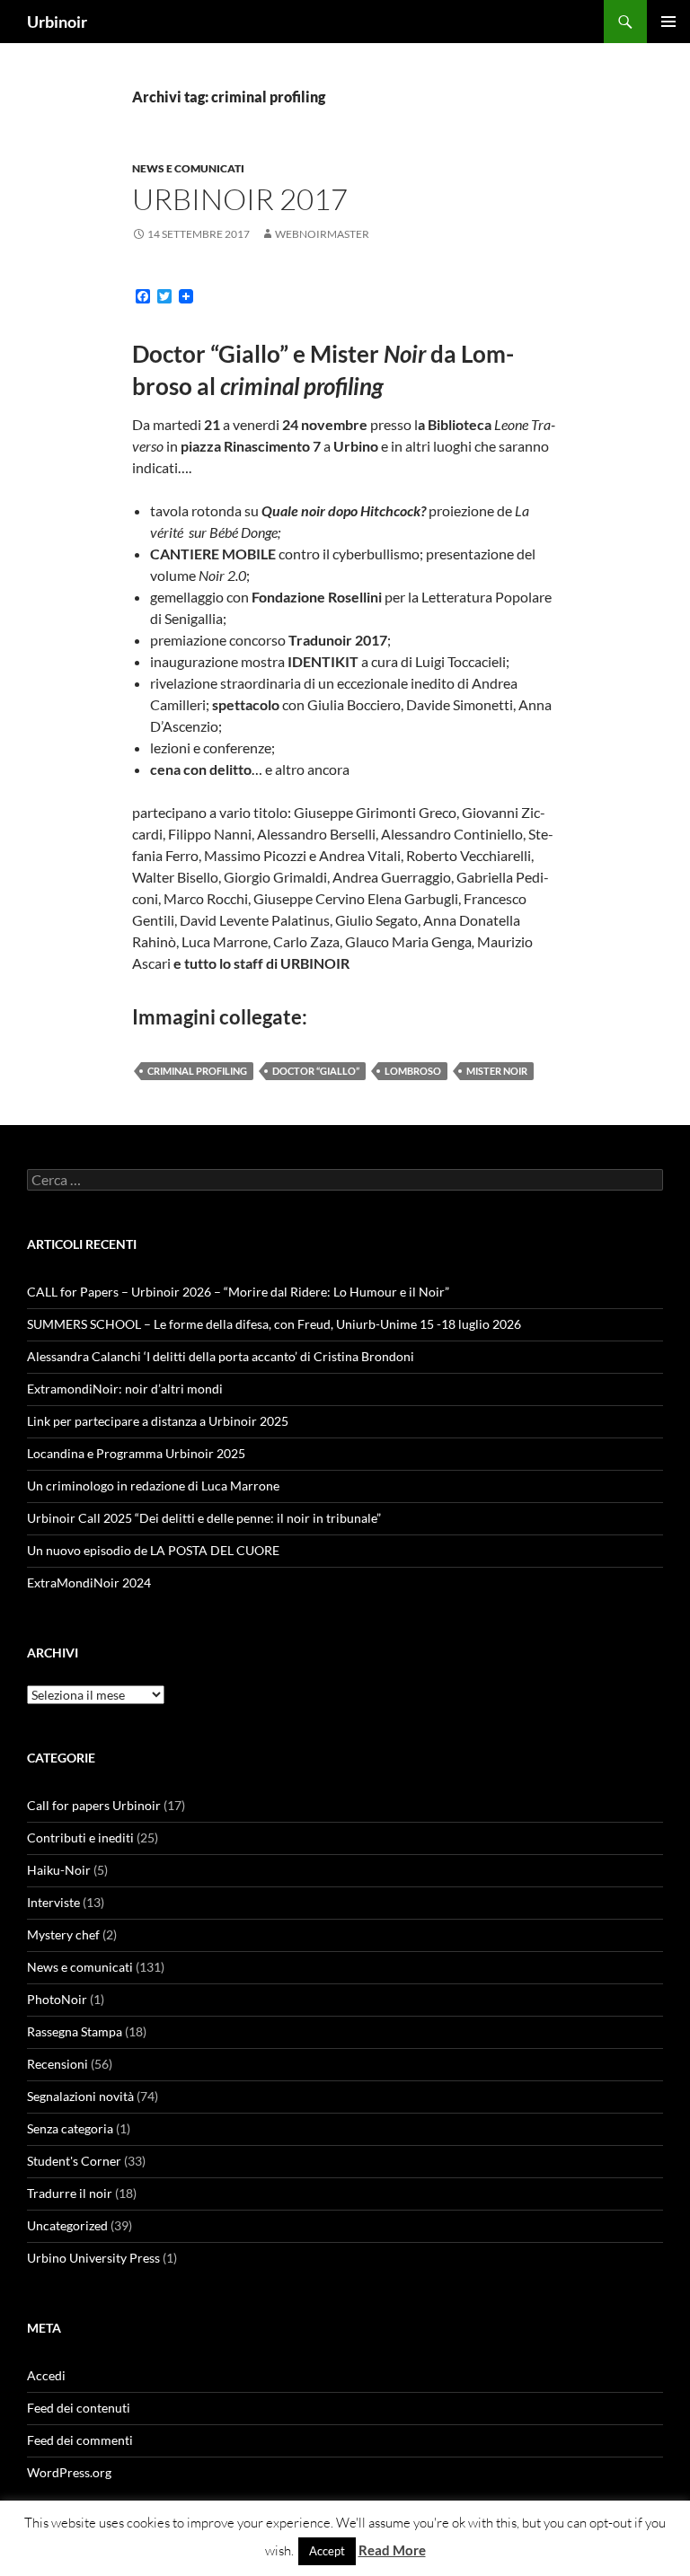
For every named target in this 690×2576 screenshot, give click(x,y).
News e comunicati (188, 168)
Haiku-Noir (59, 1870)
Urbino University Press (93, 2258)
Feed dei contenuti (79, 2408)
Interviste (53, 1902)
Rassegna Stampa (75, 2031)
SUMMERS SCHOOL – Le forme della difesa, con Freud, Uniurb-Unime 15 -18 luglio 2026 (274, 1324)
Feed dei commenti (80, 2440)
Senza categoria (70, 2128)
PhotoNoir (57, 1999)
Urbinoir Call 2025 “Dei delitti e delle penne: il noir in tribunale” (204, 1518)
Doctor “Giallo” (316, 1071)
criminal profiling (197, 1071)
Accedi (46, 2375)
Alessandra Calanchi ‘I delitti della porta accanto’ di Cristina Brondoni (221, 1356)
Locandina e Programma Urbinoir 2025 (136, 1453)
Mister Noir (497, 1071)
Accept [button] (327, 2551)
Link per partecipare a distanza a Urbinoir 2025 (158, 1421)
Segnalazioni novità (80, 2096)
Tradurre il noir (70, 2193)
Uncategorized (67, 2225)
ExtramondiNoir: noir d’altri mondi (125, 1389)
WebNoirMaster (322, 234)
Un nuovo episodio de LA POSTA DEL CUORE (153, 1550)
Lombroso (413, 1071)
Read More (392, 2550)
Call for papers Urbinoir (94, 1805)
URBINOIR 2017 (240, 199)
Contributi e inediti (80, 1837)
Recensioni (57, 2064)
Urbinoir (57, 22)
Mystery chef (63, 1934)
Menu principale (668, 22)
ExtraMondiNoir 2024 (89, 1583)
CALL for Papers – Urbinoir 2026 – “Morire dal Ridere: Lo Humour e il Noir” (238, 1292)
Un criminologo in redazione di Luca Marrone (153, 1486)
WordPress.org (69, 2472)
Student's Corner (74, 2161)
